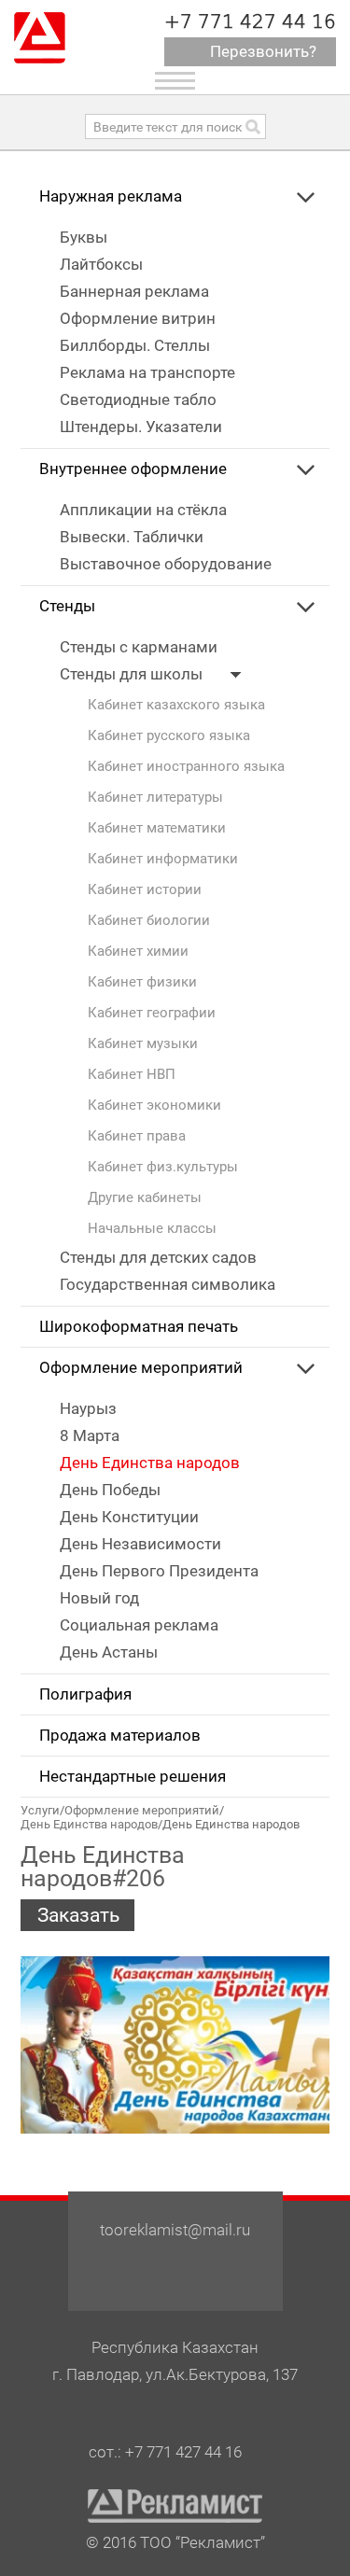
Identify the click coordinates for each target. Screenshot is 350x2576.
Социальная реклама (139, 1625)
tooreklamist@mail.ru (175, 2230)
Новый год (99, 1598)
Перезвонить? (263, 52)
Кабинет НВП (132, 1075)
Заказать (78, 1915)
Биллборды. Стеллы (135, 346)
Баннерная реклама (134, 292)
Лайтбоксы (101, 265)
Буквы (84, 238)
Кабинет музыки (143, 1044)
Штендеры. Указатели (141, 427)
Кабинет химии (138, 952)
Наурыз (88, 1409)
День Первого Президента (159, 1571)
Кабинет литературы (155, 798)
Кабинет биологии (149, 921)
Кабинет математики (157, 828)
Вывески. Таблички (132, 537)
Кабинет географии (152, 1013)
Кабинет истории (145, 890)
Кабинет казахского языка (176, 705)
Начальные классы (152, 1229)
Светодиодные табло (138, 400)
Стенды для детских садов (158, 1258)
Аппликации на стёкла (143, 510)
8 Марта (90, 1436)
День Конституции (129, 1517)
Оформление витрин (138, 319)
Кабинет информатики (163, 859)
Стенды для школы (133, 674)
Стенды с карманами (139, 647)
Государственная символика (168, 1285)
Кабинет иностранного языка (186, 767)
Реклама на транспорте (147, 373)
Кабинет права (137, 1136)
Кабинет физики (142, 982)
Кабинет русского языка (169, 736)
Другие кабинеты (145, 1198)
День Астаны (109, 1652)
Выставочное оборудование (166, 564)
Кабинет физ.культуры (163, 1167)
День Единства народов (150, 1463)
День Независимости (140, 1544)
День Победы (110, 1490)
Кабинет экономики (154, 1106)
